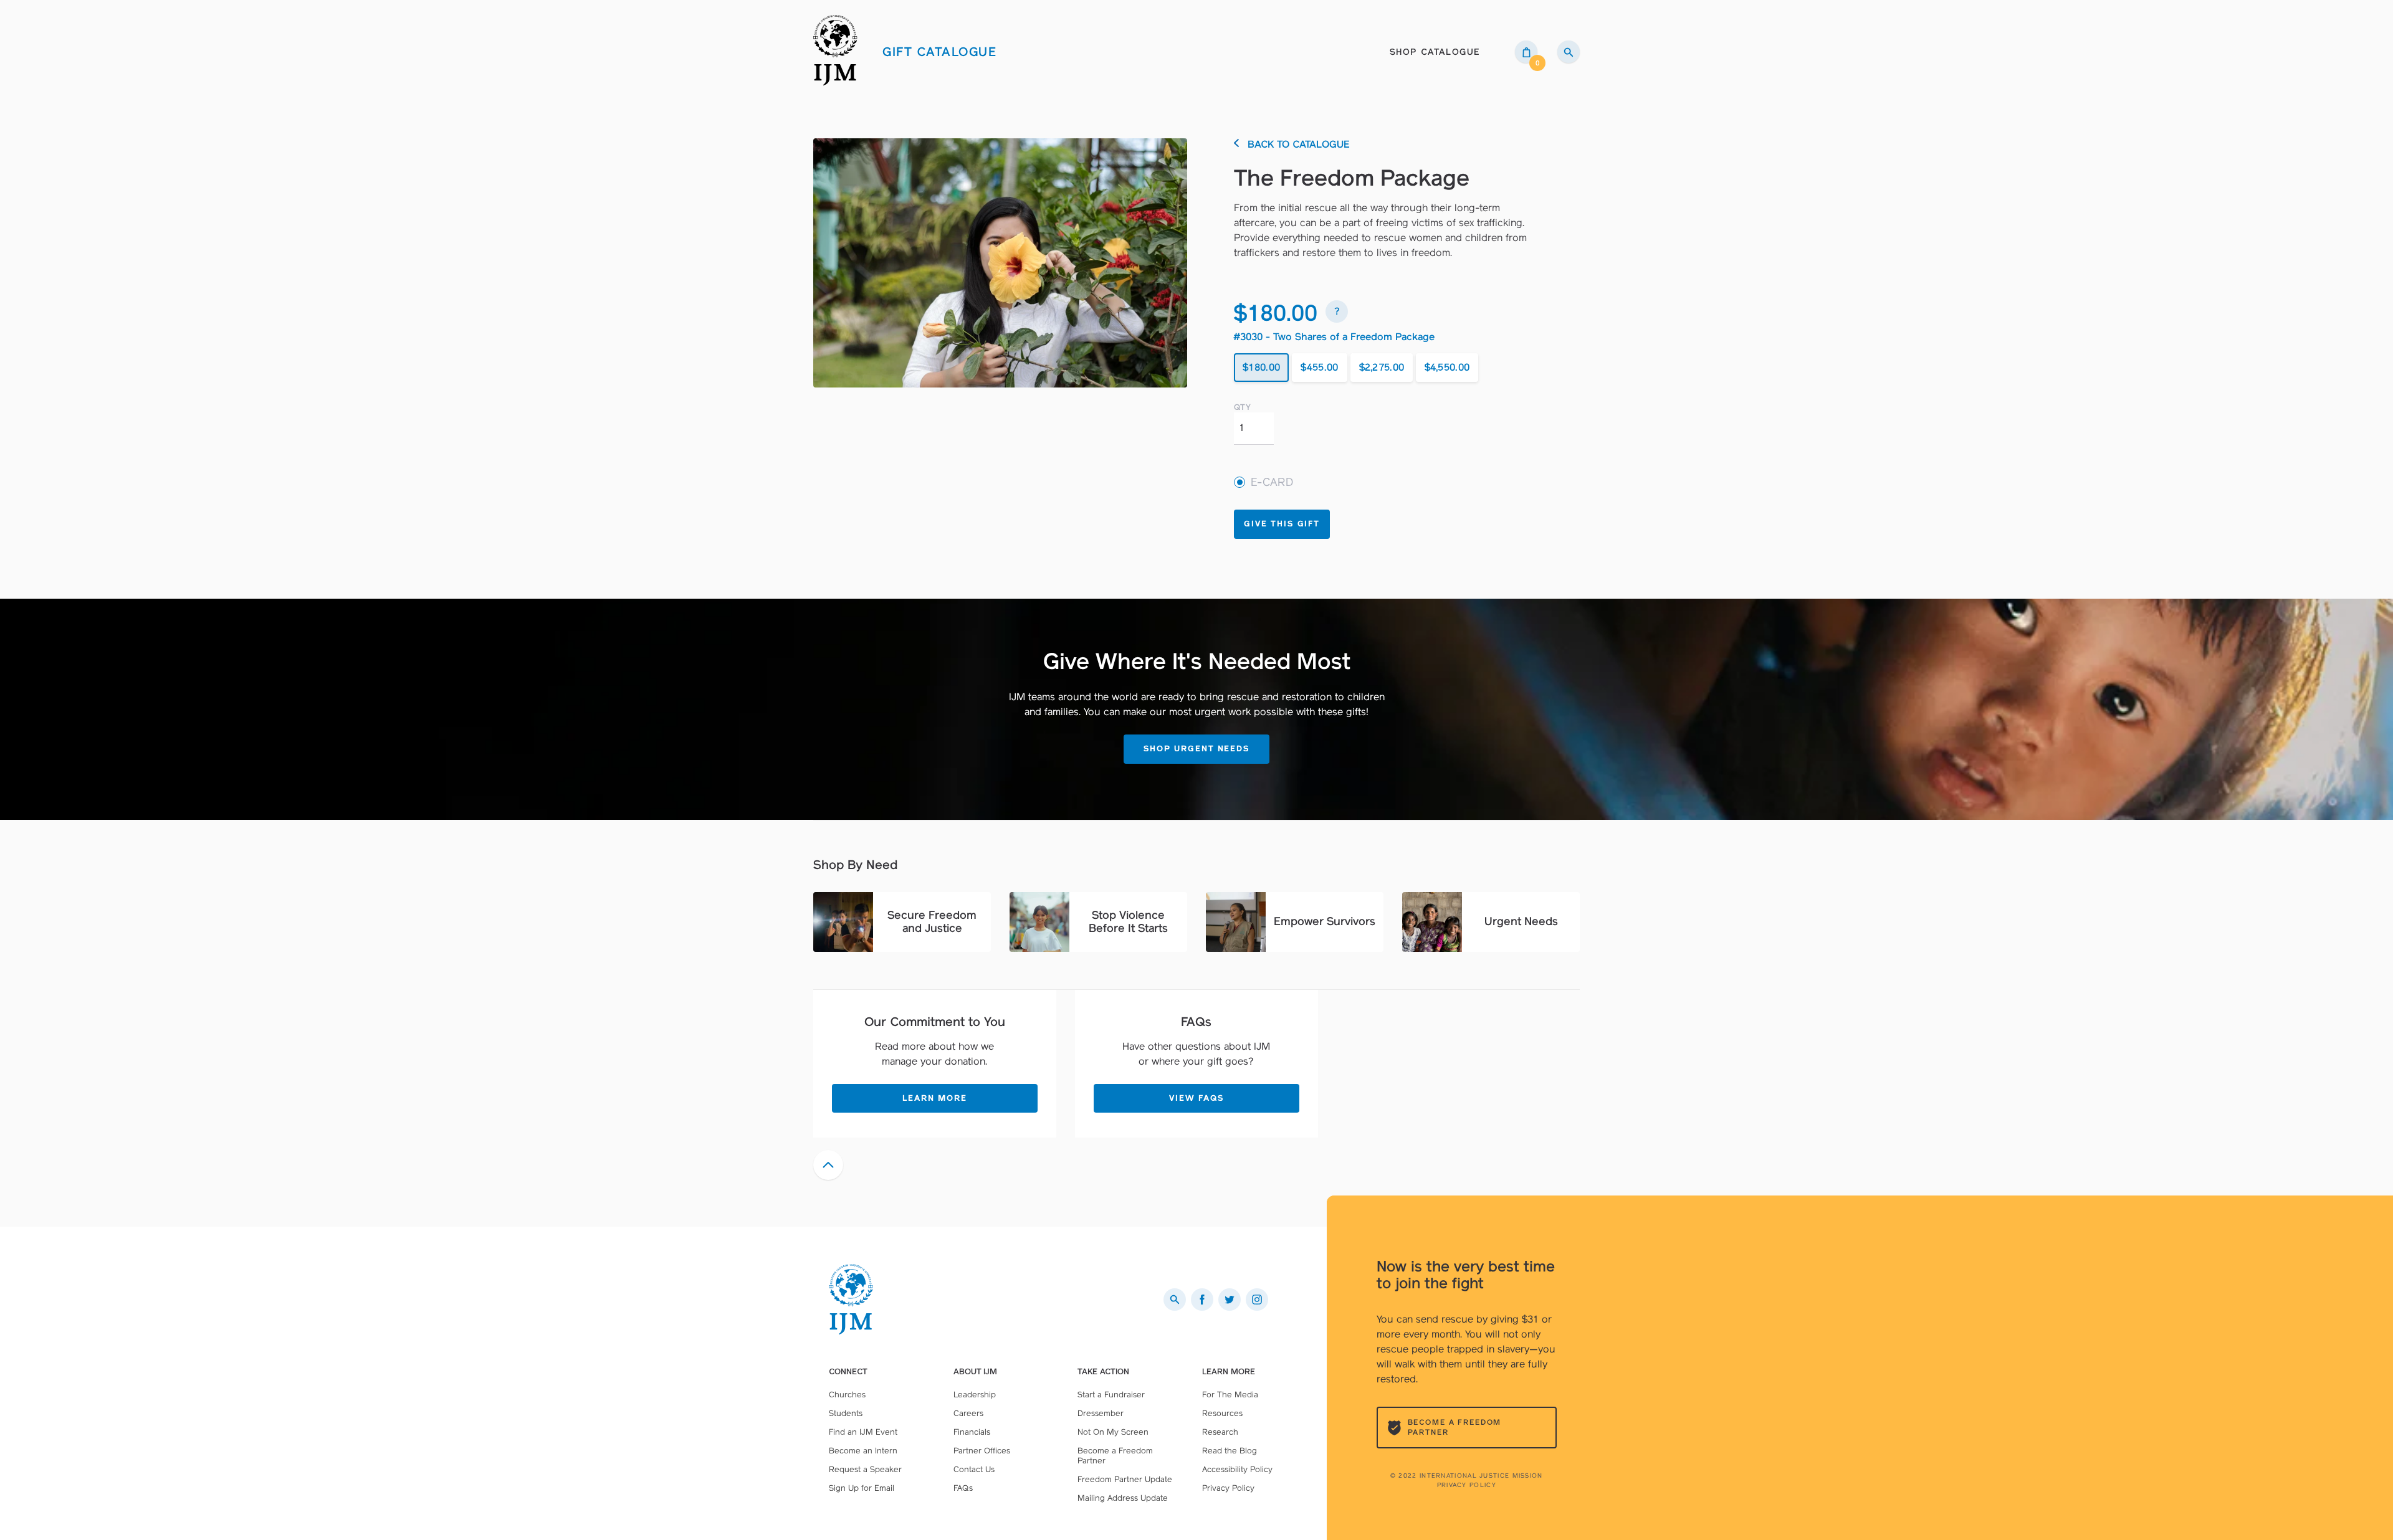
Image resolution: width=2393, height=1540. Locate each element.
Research (1220, 1432)
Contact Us (974, 1469)
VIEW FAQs (1196, 1098)
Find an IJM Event (863, 1432)
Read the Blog (1230, 1451)
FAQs (963, 1488)
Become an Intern (863, 1451)
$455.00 (1319, 367)
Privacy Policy (1467, 1485)
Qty (1242, 407)
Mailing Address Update (1123, 1498)
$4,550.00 (1447, 367)
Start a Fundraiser (1111, 1395)
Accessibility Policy (1237, 1469)
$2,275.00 (1382, 367)
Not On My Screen (1113, 1432)
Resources (1222, 1413)
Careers (968, 1413)
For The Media (1230, 1395)
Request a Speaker (865, 1469)
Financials (972, 1432)
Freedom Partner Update (1125, 1479)
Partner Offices (982, 1451)
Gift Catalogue (939, 52)
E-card (1272, 482)
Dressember (1101, 1413)
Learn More (935, 1098)
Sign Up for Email (862, 1488)
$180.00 (1261, 367)
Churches (847, 1395)
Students (846, 1413)
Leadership (975, 1395)
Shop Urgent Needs (1196, 749)
